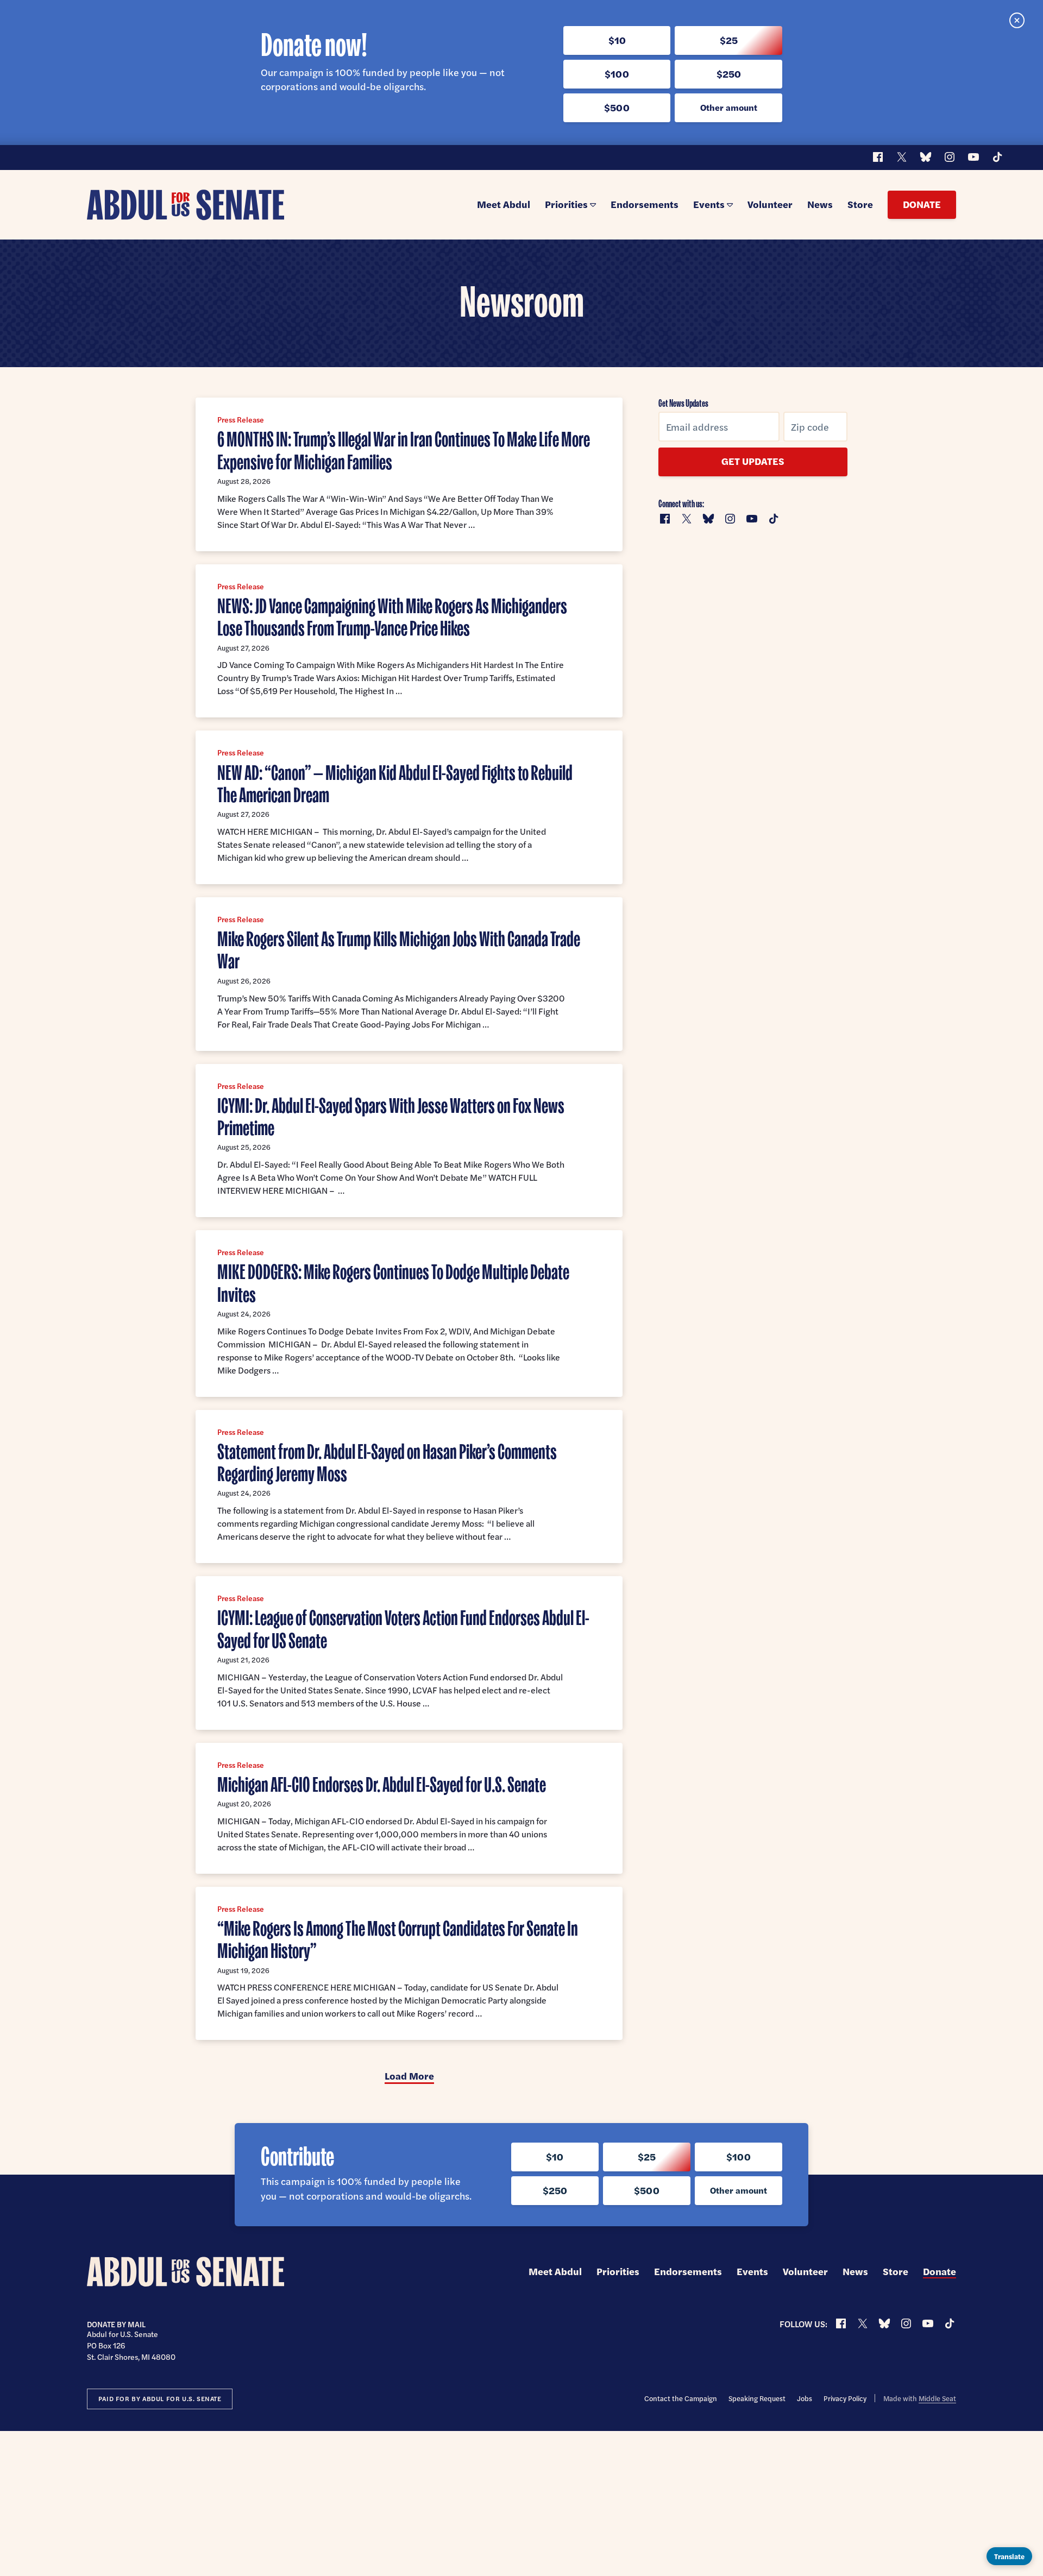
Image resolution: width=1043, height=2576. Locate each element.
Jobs (805, 2398)
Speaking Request (757, 2398)
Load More (409, 2076)
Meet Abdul (504, 204)
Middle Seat (937, 2398)
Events (709, 204)
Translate (1009, 2556)
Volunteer (770, 204)
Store (860, 204)
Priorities (566, 204)
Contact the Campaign (681, 2398)
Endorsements (645, 204)
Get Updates (753, 461)
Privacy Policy (845, 2398)
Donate (922, 204)
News (820, 204)
